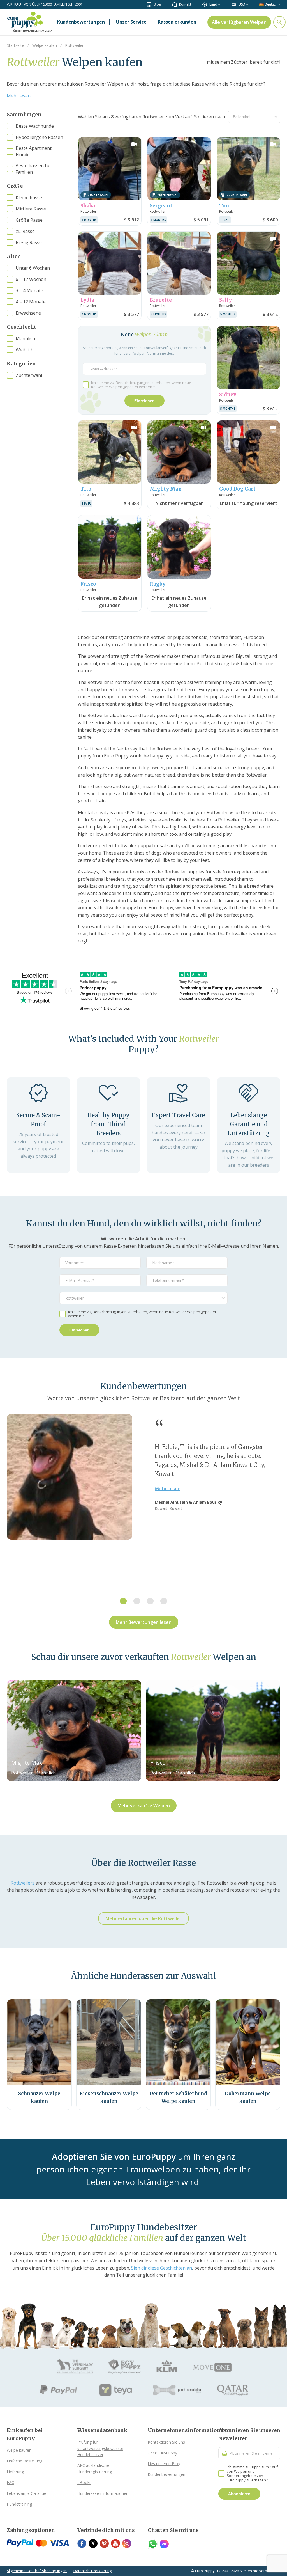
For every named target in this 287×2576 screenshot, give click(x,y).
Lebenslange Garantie (26, 2493)
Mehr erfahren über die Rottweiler (143, 1918)
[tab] (123, 1601)
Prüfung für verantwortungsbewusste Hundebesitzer (100, 2448)
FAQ (11, 2482)
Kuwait (176, 1508)
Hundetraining (19, 2504)
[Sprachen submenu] (279, 4)
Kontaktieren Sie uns (166, 2442)
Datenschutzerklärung (92, 2571)
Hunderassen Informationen (103, 2493)
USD (242, 4)
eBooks (84, 2482)
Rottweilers (23, 1883)
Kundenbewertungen (166, 2474)
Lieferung (15, 2472)
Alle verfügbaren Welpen (239, 22)
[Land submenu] (219, 4)
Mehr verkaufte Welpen (144, 1806)
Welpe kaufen (19, 2450)
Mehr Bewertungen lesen (144, 1622)
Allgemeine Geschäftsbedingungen (37, 2571)
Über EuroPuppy (162, 2453)
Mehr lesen (19, 96)
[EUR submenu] (247, 4)
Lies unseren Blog (164, 2464)
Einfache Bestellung (25, 2461)
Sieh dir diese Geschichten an (162, 2268)
